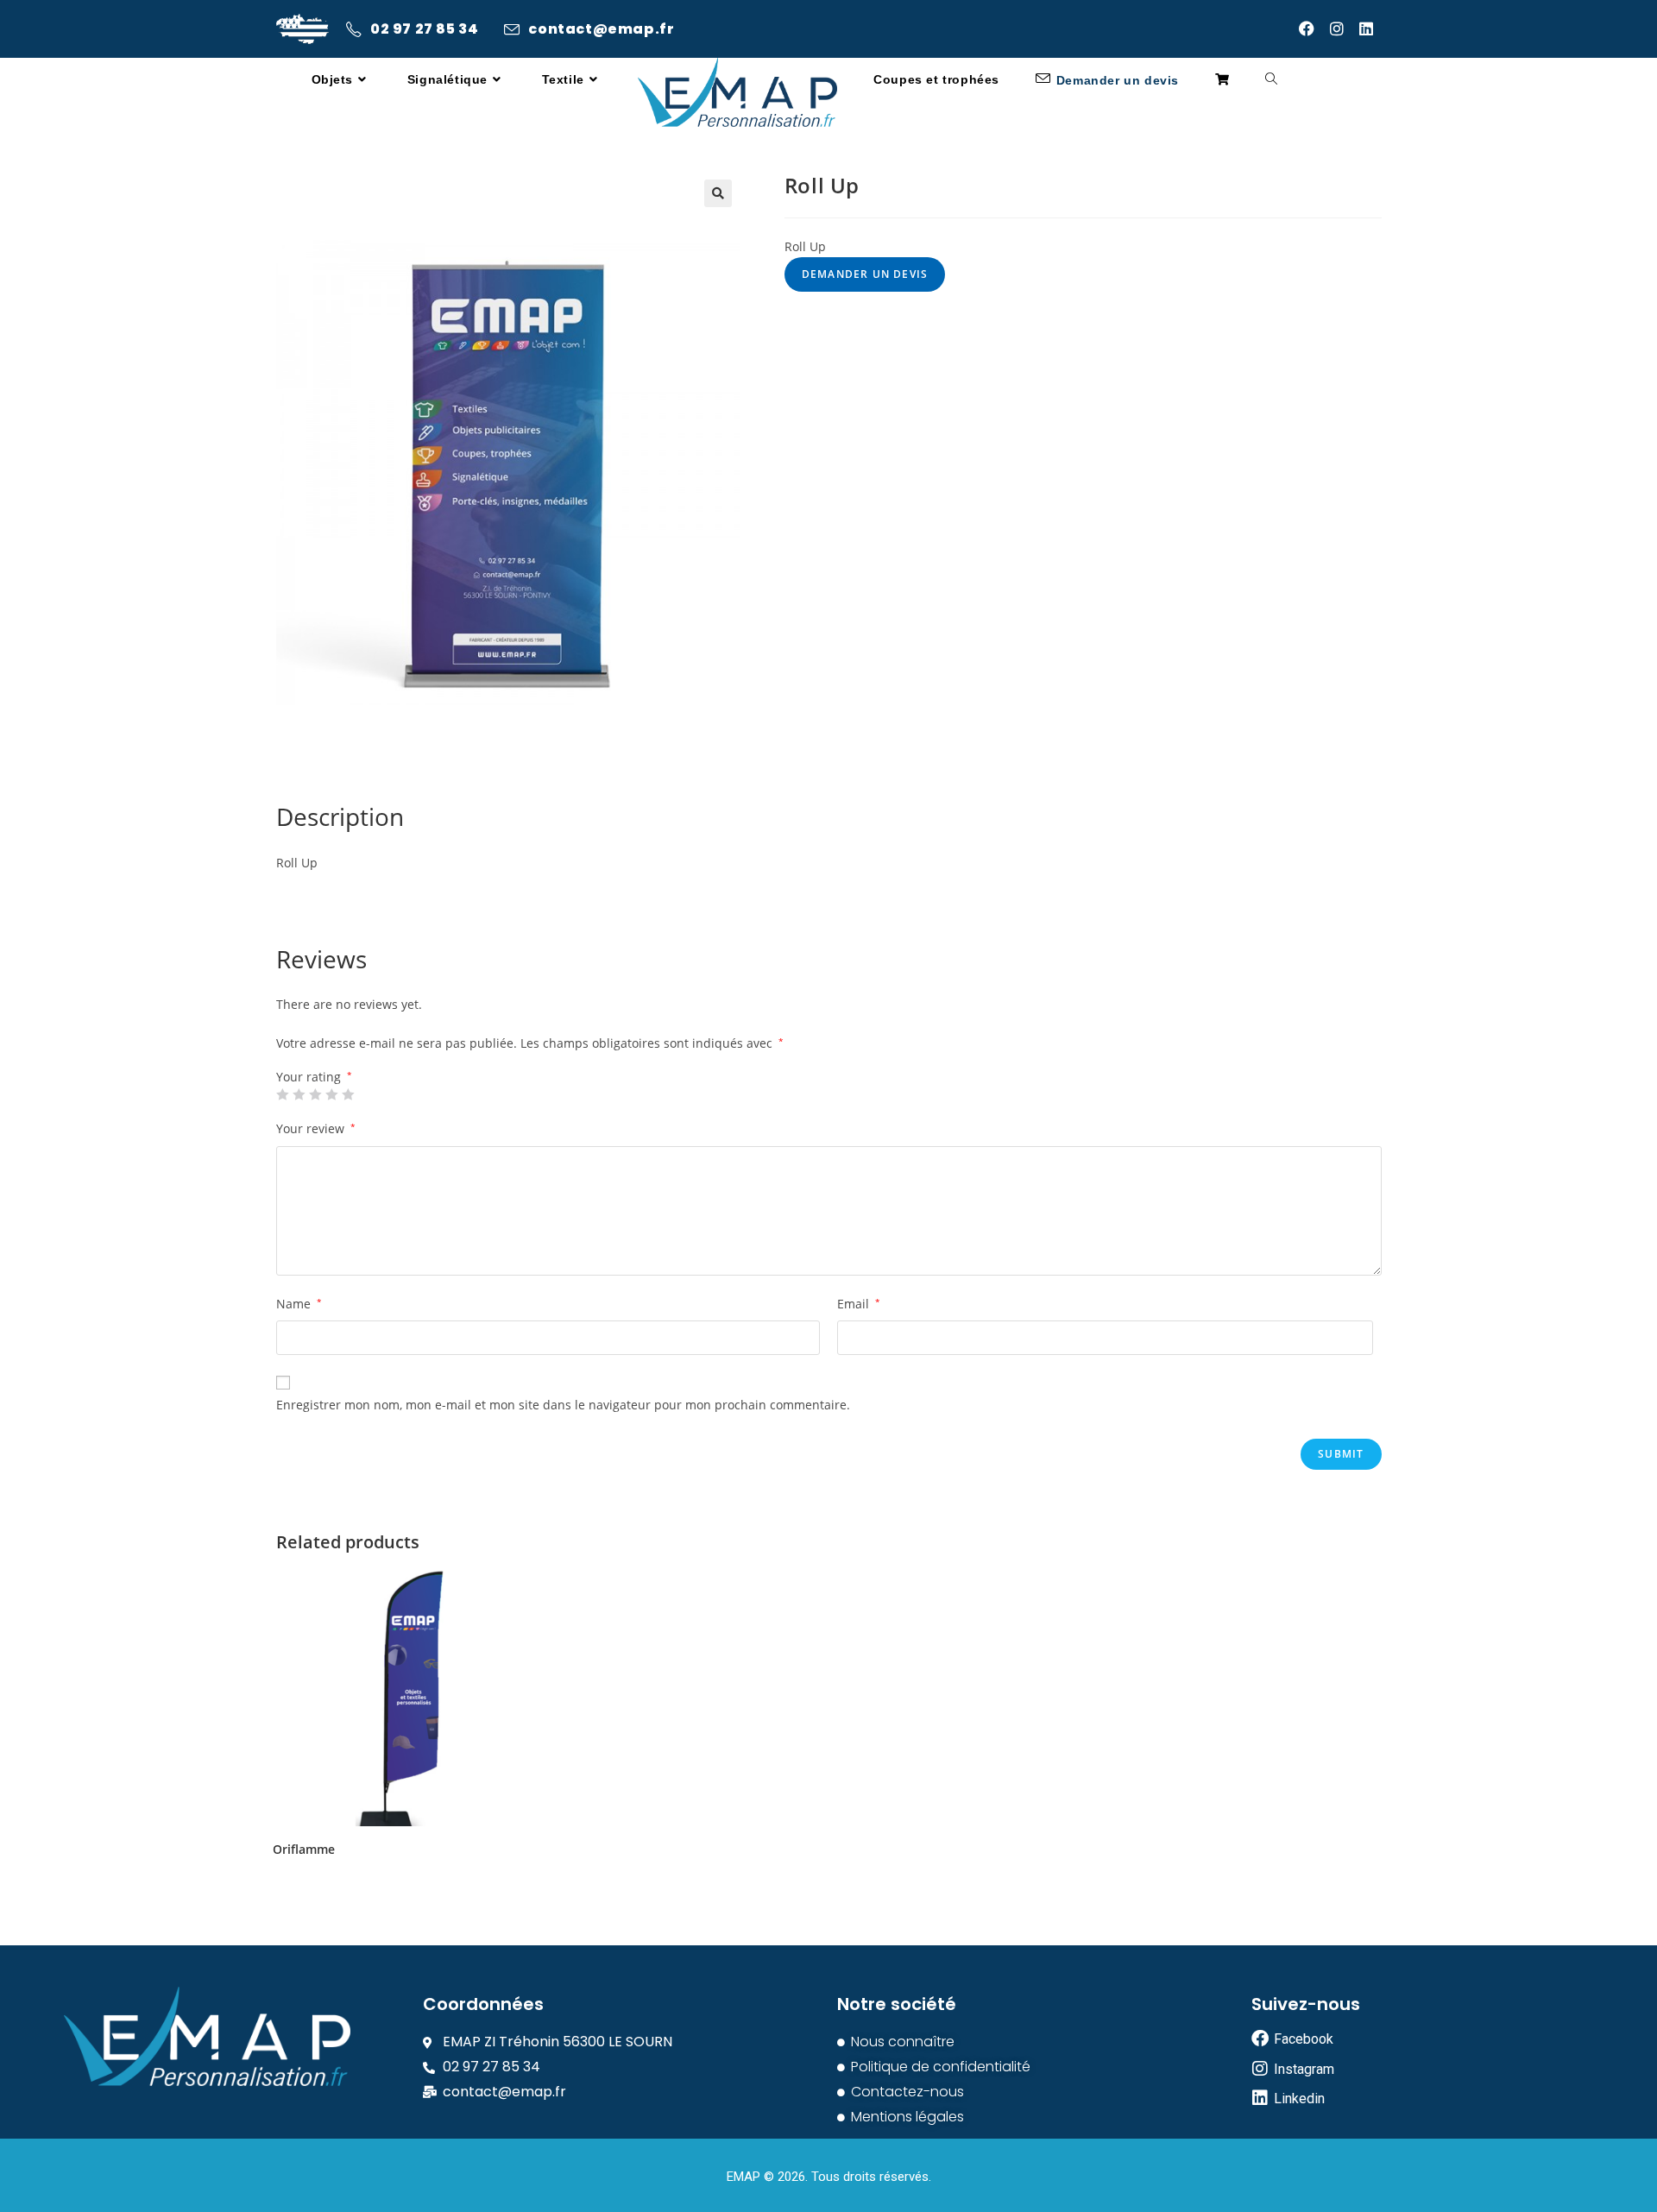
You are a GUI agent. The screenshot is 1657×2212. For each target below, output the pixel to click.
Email (859, 1304)
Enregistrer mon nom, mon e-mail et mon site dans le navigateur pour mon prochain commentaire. (563, 1405)
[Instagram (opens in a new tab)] (1345, 28)
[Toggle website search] (1271, 80)
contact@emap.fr (601, 29)
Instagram (1304, 2069)
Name (299, 1304)
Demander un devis (865, 274)
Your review (316, 1128)
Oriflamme (304, 1850)
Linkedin (1299, 2099)
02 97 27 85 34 (424, 29)
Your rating (314, 1077)
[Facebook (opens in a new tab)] (1314, 28)
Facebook (1304, 2039)
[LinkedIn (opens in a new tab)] (1370, 28)
